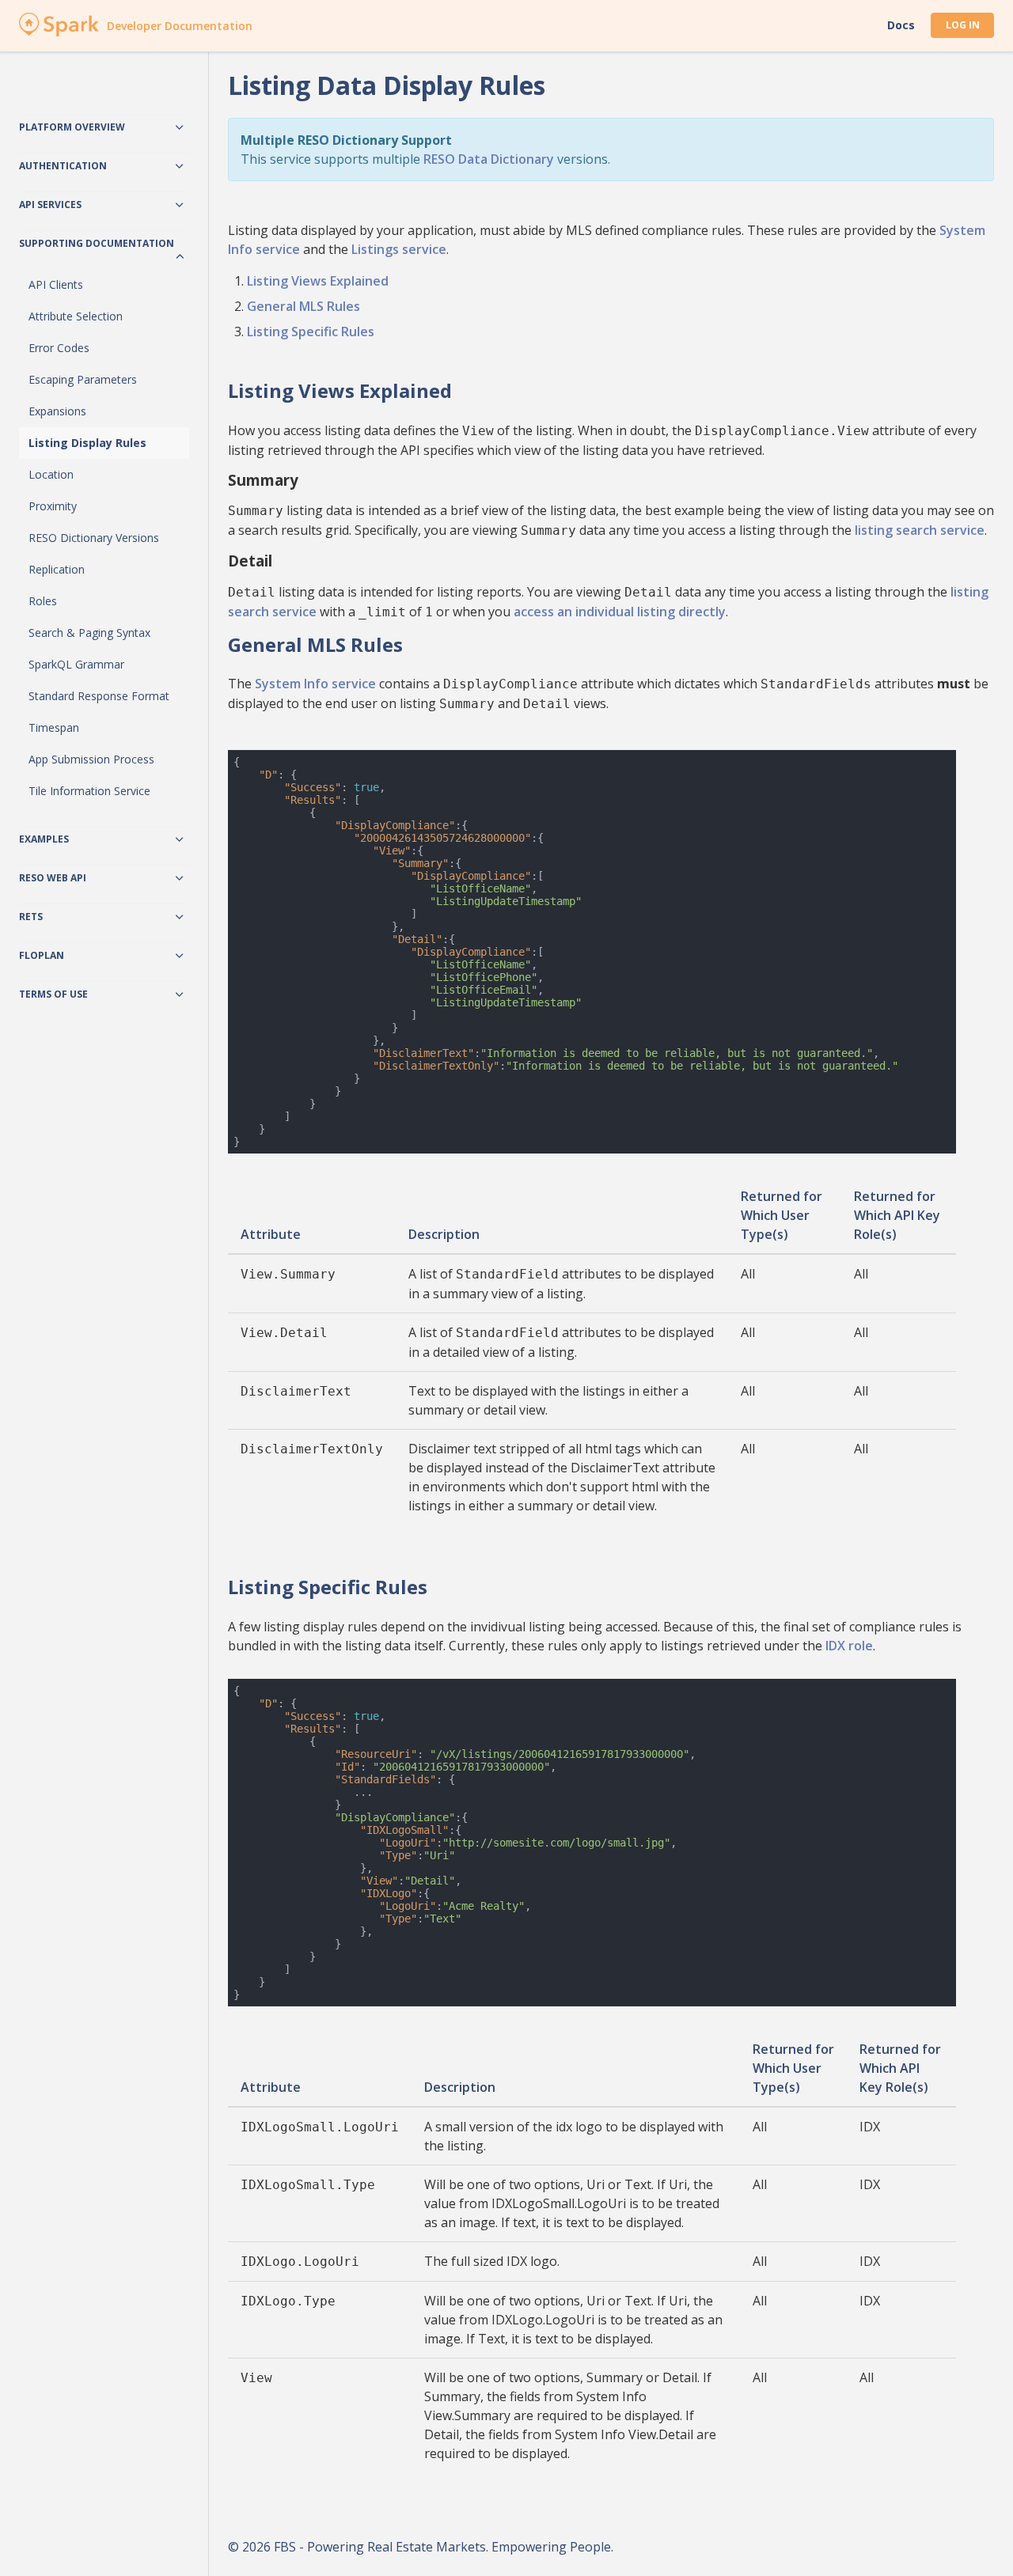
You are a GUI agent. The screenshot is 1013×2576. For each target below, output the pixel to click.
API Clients (56, 284)
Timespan (54, 727)
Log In (963, 25)
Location (51, 474)
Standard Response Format (99, 696)
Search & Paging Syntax (89, 633)
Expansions (57, 411)
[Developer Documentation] (59, 32)
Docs (901, 25)
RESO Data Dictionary (489, 159)
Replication (57, 569)
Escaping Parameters (83, 379)
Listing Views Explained (318, 281)
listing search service (920, 530)
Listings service (399, 249)
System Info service (315, 684)
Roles (43, 601)
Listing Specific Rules (311, 331)
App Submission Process (91, 759)
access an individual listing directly (620, 612)
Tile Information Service (89, 791)
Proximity (53, 506)
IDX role (849, 1646)
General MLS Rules (304, 306)
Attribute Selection (76, 316)
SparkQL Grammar (76, 664)
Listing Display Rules (87, 443)
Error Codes (59, 348)
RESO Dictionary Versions (94, 538)
